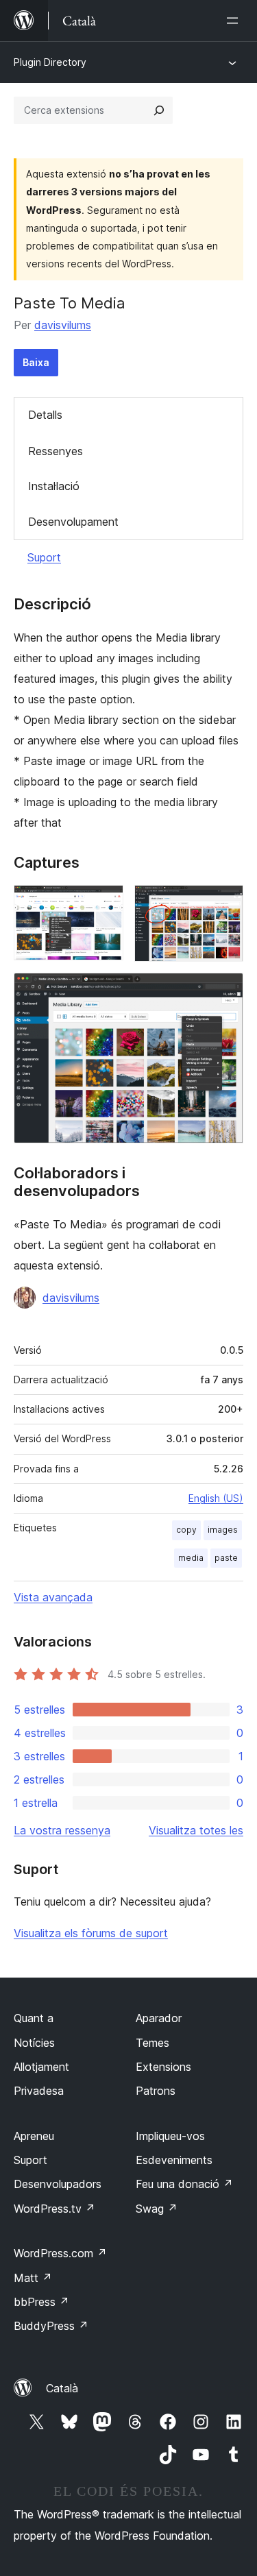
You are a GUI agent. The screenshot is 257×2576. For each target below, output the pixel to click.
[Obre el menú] (235, 21)
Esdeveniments (174, 2160)
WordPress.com (60, 2253)
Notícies (34, 2043)
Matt (33, 2278)
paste (226, 1558)
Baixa (36, 362)
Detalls (45, 415)
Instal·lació (54, 486)
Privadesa (39, 2091)
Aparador (159, 2018)
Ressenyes (56, 451)
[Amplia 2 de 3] (225, 903)
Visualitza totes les (196, 1830)
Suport (44, 557)
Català (62, 2388)
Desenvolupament (73, 522)
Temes (152, 2043)
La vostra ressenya (62, 1830)
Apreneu (34, 2136)
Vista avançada (53, 1597)
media (191, 1558)
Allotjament (41, 2067)
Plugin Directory (50, 62)
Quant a (34, 2018)
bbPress (41, 2302)
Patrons (156, 2091)
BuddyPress (51, 2326)
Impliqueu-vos (170, 2136)
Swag (157, 2209)
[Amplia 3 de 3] (225, 991)
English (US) (216, 1498)
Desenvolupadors (58, 2184)
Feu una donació (184, 2184)
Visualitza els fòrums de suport (91, 1933)
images (223, 1530)
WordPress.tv (54, 2209)
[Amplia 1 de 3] (105, 903)
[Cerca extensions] (159, 110)
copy (186, 1530)
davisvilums (63, 325)
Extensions (163, 2067)
